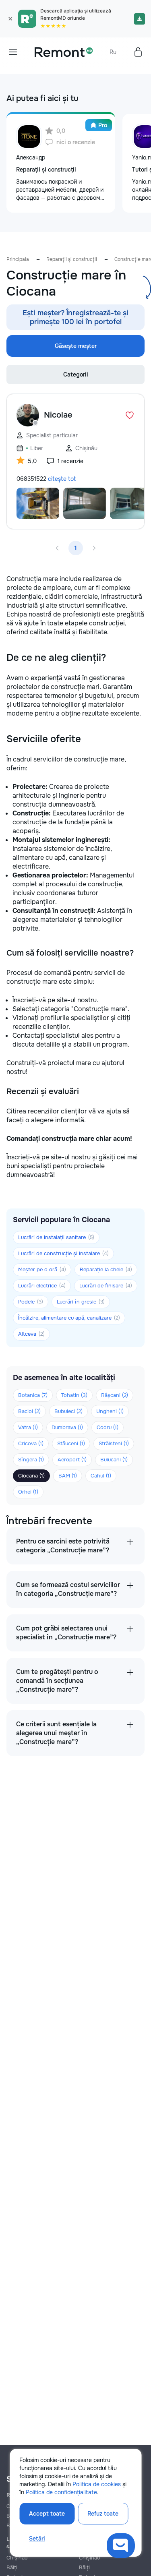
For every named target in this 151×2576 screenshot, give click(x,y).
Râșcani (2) (115, 1395)
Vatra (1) (28, 1427)
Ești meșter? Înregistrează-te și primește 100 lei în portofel (75, 317)
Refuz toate (103, 2514)
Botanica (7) (33, 1395)
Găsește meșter (76, 346)
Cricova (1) (31, 1443)
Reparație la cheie (106, 1269)
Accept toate (47, 2514)
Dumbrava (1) (67, 1427)
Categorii (76, 375)
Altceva (31, 1334)
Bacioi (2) (29, 1411)
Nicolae (58, 415)
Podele (31, 1302)
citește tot (62, 479)
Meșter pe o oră (42, 1269)
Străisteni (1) (114, 1443)
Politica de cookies (97, 2484)
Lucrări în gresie (81, 1302)
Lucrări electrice (42, 1286)
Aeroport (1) (72, 1460)
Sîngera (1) (31, 1460)
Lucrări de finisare (106, 1286)
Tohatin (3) (74, 1395)
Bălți (12, 2567)
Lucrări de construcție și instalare (63, 1253)
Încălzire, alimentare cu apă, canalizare (69, 1318)
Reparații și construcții (72, 259)
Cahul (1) (101, 1476)
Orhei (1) (28, 1492)
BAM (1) (68, 1476)
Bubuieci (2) (68, 1411)
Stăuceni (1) (71, 1443)
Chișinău (17, 2558)
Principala (18, 259)
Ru (113, 52)
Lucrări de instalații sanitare (56, 1237)
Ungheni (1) (110, 1411)
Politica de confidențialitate (61, 2492)
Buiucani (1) (114, 1460)
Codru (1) (108, 1427)
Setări (37, 2539)
